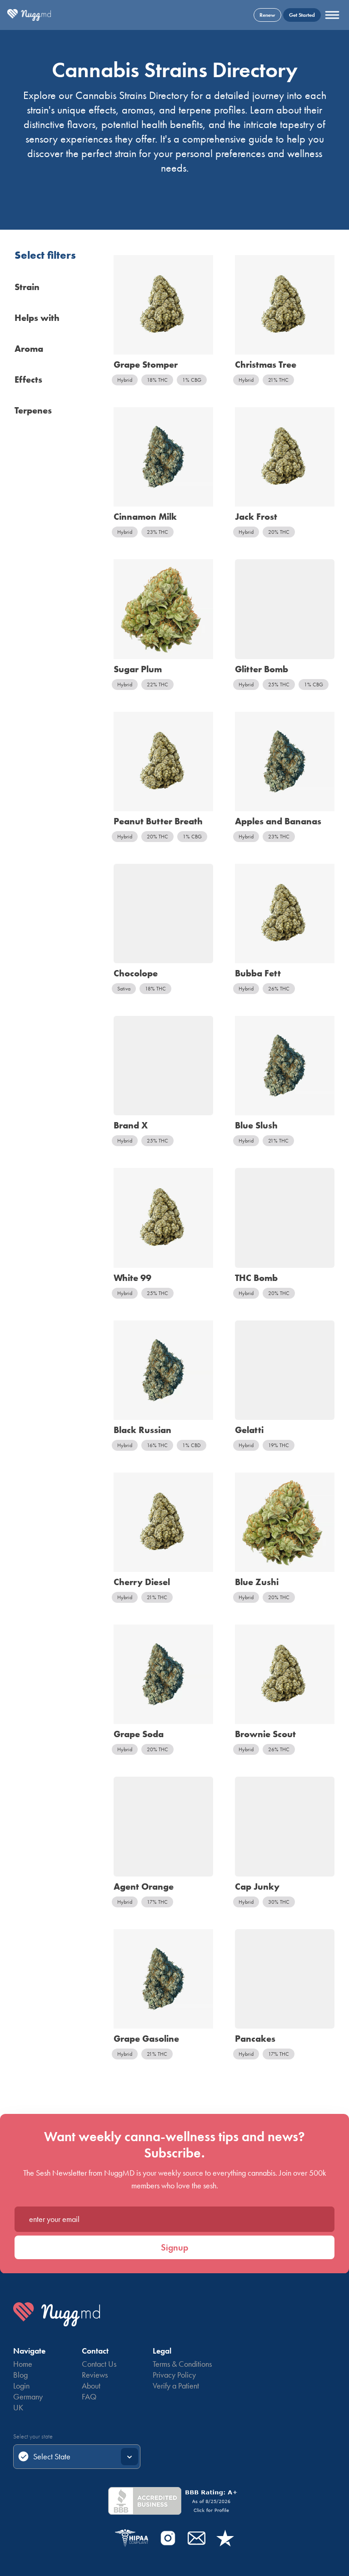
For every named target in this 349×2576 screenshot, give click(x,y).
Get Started (302, 15)
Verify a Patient (176, 2386)
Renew (267, 15)
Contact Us (99, 2364)
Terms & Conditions (182, 2364)
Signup (174, 2247)
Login (21, 2386)
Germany (28, 2396)
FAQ (89, 2396)
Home (23, 2364)
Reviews (95, 2375)
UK (18, 2407)
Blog (20, 2375)
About (91, 2386)
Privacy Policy (174, 2375)
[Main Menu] (332, 15)
